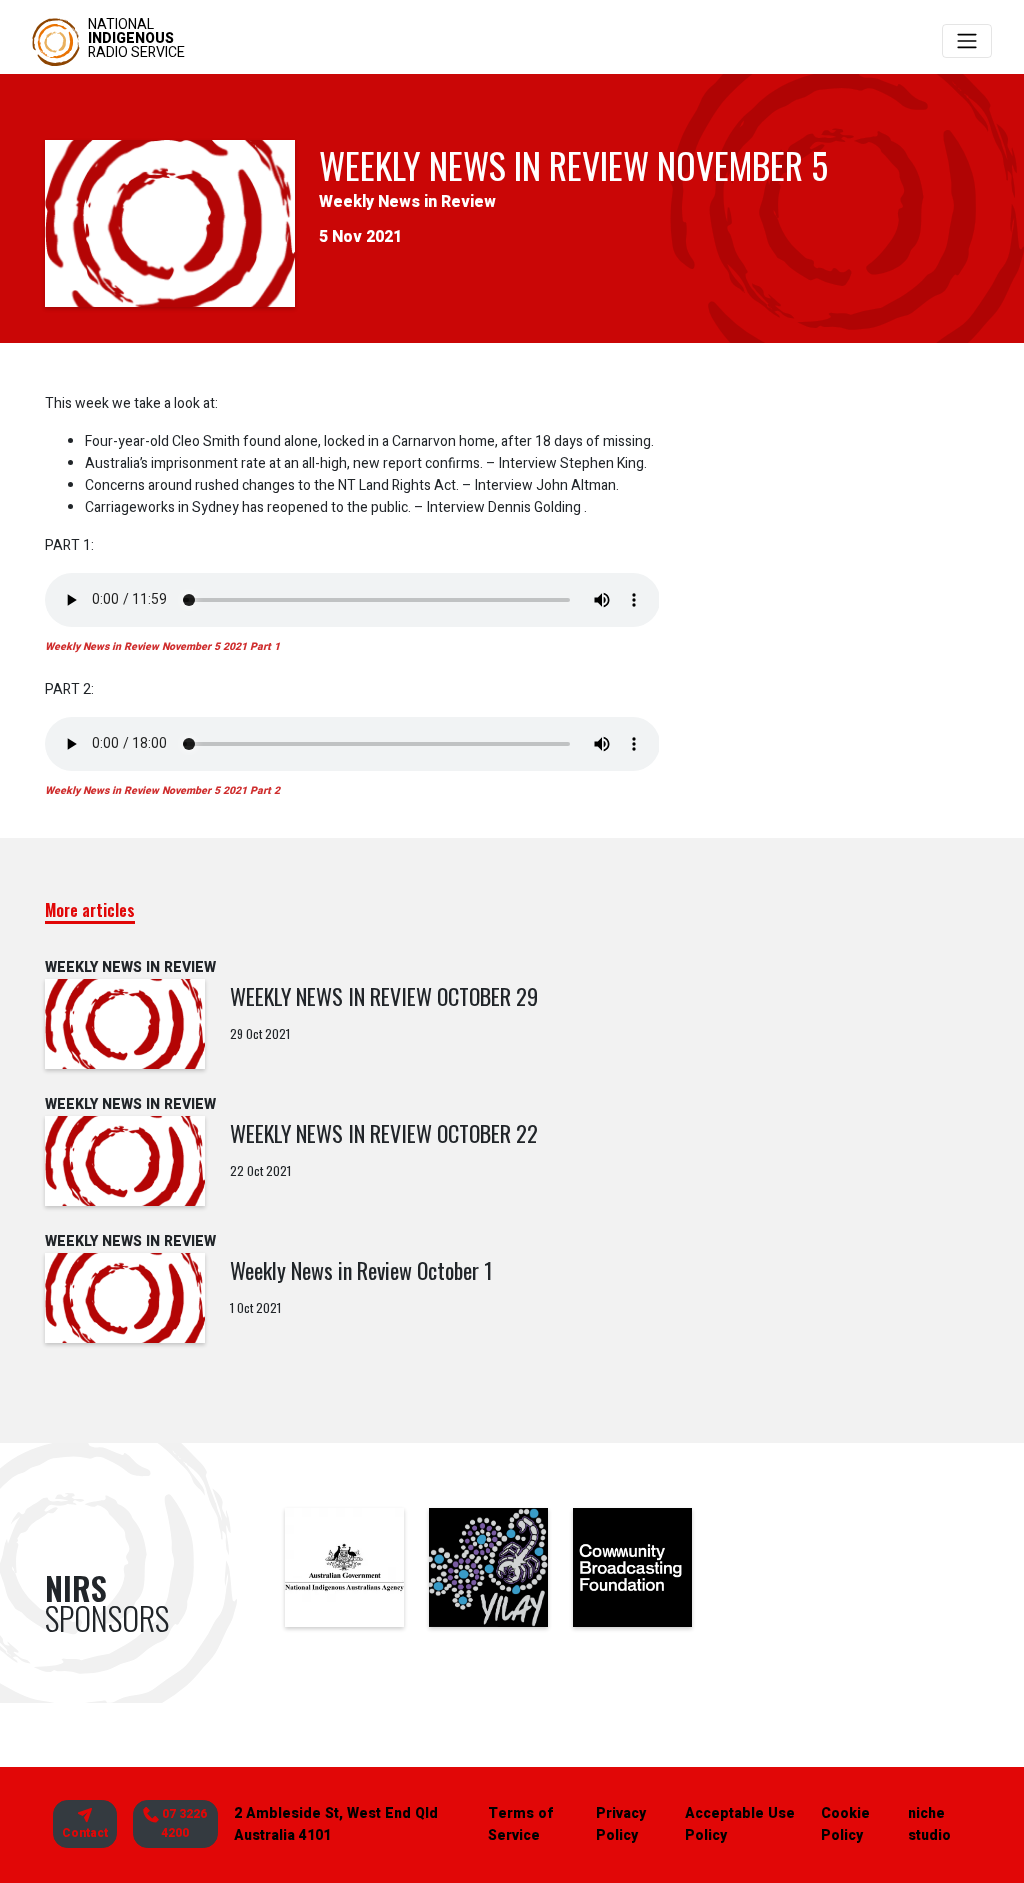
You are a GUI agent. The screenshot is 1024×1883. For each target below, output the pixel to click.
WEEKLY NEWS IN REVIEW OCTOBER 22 (384, 1133)
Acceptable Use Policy (740, 1824)
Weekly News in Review (407, 202)
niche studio (929, 1824)
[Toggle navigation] (967, 41)
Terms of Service (520, 1824)
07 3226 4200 (183, 1823)
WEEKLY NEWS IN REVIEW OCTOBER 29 (384, 996)
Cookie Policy (845, 1824)
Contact (85, 1833)
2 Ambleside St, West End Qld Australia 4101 (336, 1824)
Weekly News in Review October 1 (361, 1270)
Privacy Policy (621, 1824)
